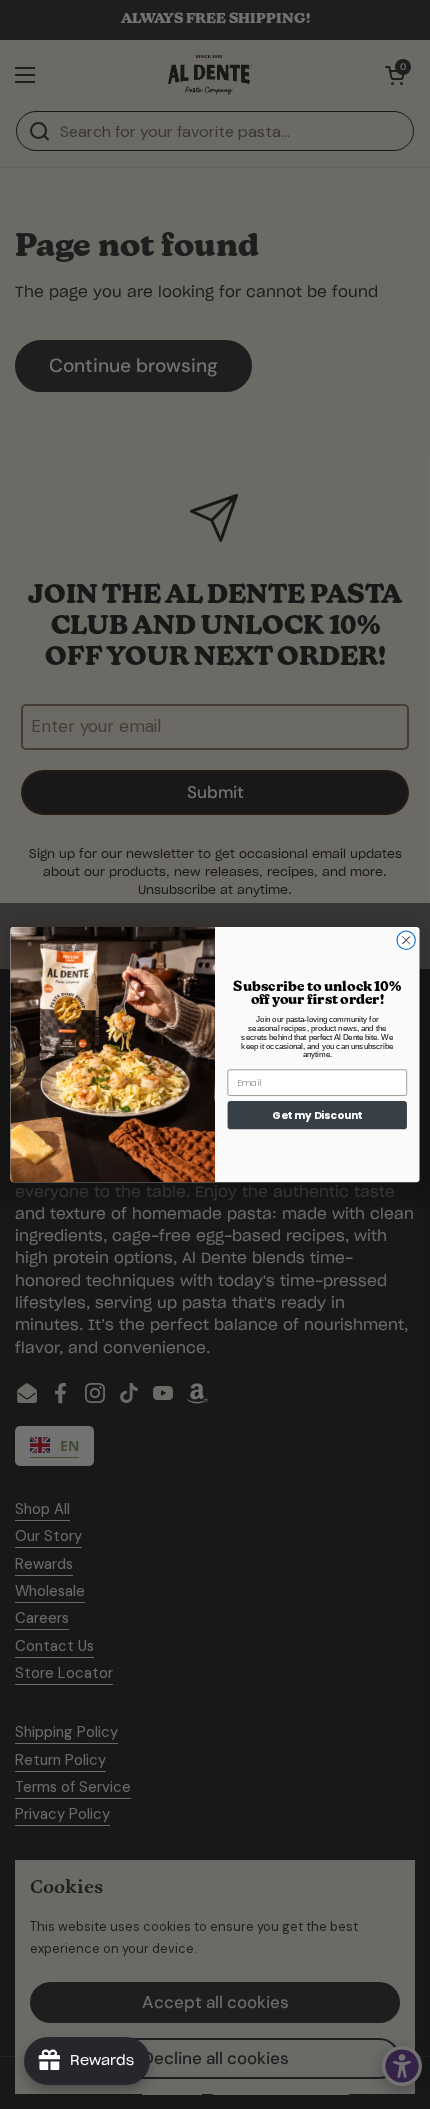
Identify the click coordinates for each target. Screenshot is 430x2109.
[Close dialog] (406, 940)
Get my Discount (317, 1115)
